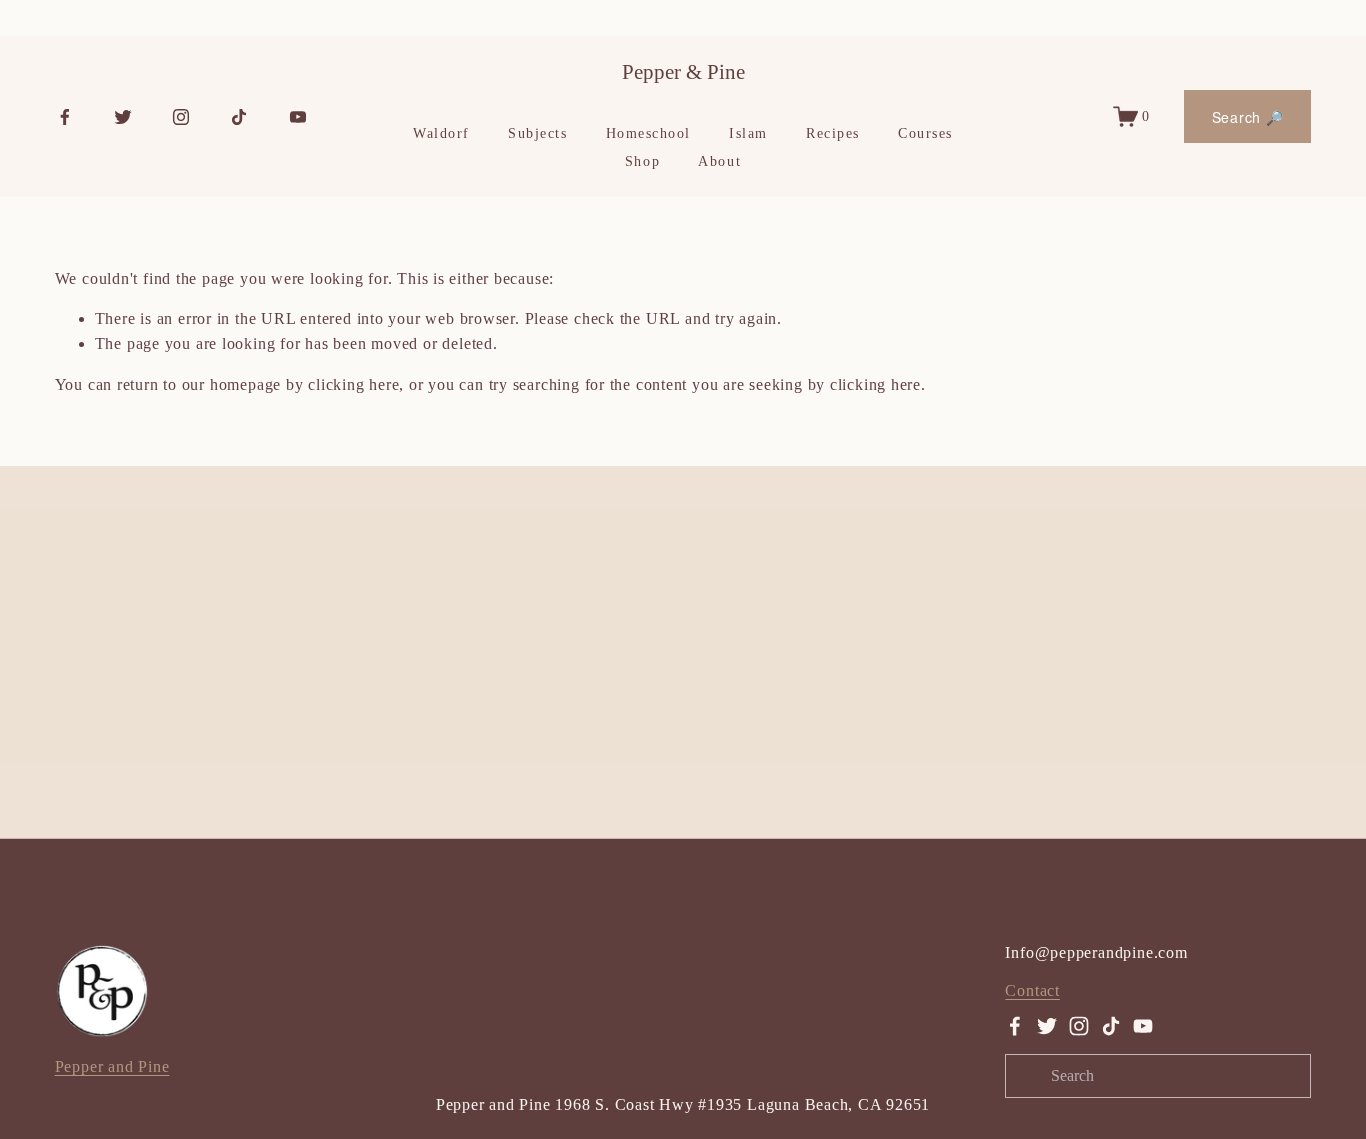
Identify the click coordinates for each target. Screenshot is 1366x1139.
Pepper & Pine (683, 72)
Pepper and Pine (112, 1066)
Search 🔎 (1248, 117)
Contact (1032, 990)
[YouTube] (298, 117)
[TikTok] (239, 117)
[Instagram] (181, 117)
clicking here (353, 384)
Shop (642, 161)
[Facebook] (65, 117)
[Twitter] (123, 117)
